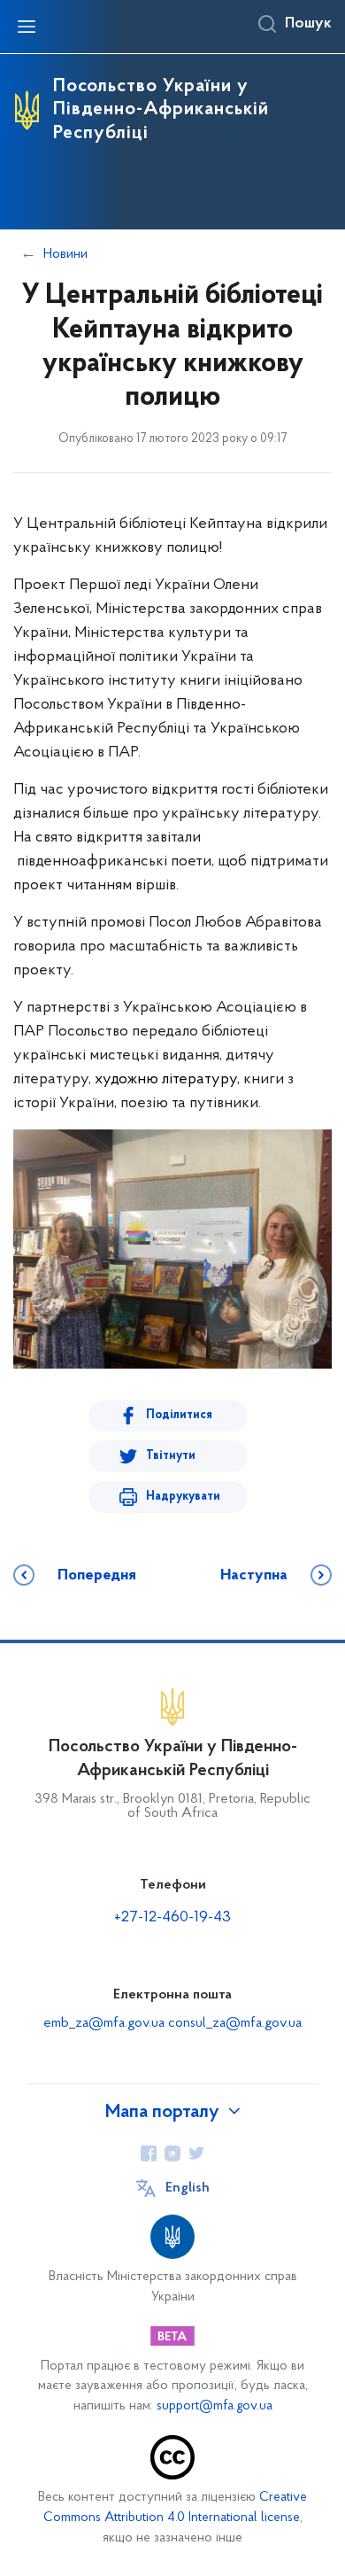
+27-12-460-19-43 (172, 1918)
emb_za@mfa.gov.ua (104, 2023)
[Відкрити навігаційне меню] (27, 27)
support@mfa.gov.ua (215, 2406)
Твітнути (171, 1456)
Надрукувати (183, 1497)
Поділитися (179, 1415)
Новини (65, 254)
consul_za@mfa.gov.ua (235, 2023)
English (188, 2188)
